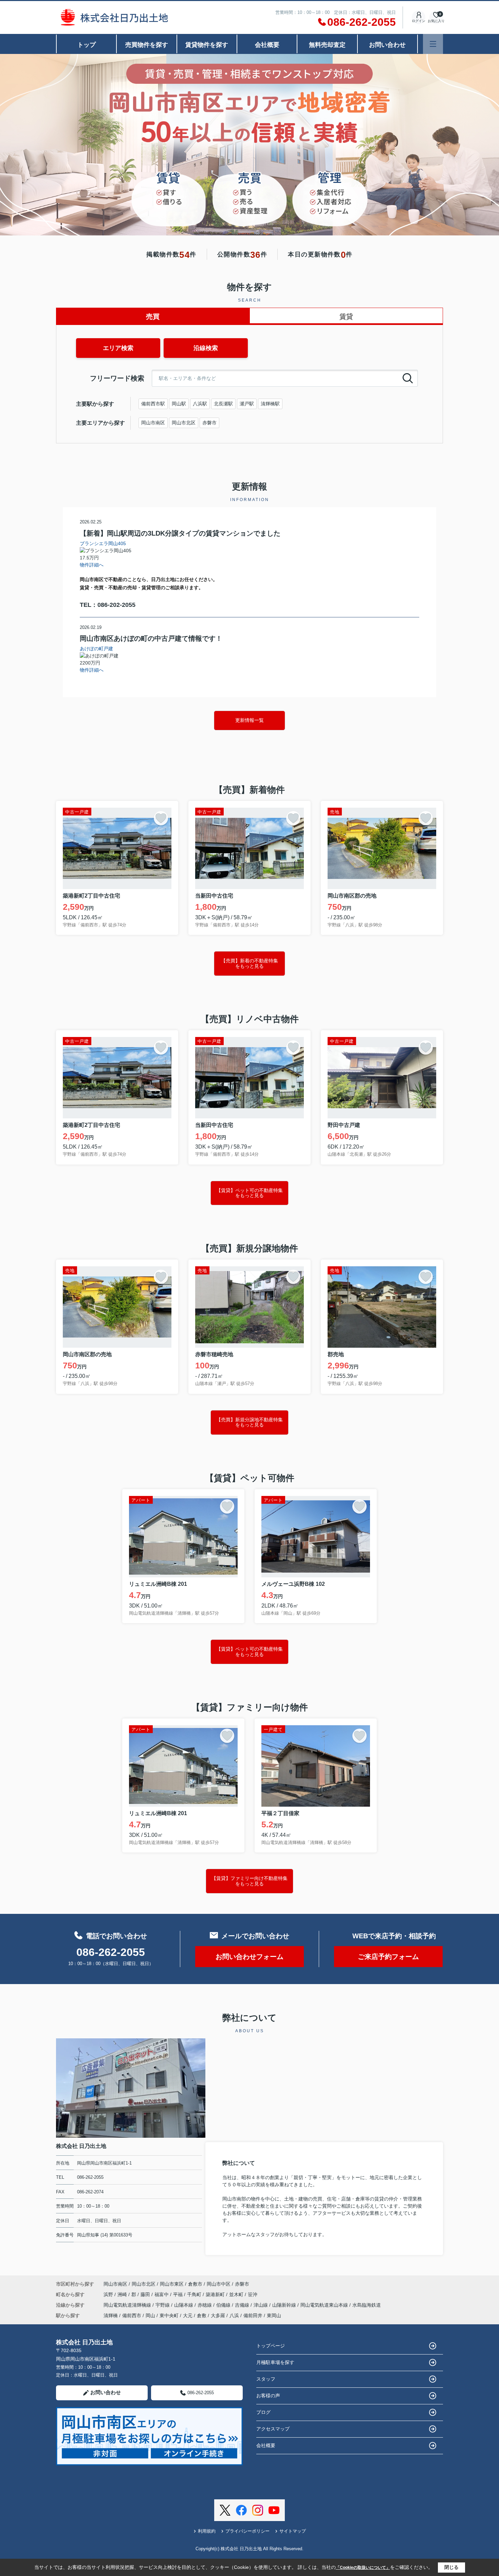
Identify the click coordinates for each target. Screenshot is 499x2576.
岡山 (150, 2315)
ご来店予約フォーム (388, 1957)
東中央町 (169, 2315)
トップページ (271, 2346)
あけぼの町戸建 (96, 649)
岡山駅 (179, 404)
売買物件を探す (147, 45)
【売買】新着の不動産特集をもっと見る (249, 963)
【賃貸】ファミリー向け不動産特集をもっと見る (249, 1881)
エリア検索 (118, 348)
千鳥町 (195, 2294)
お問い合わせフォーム (249, 1957)
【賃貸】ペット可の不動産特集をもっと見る (249, 1193)
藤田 (146, 2294)
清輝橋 (111, 2315)
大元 (188, 2315)
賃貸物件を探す (207, 45)
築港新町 (216, 2294)
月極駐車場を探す (275, 2362)
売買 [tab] (153, 316)
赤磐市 (209, 423)
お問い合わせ (387, 45)
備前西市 (132, 2315)
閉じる (451, 2567)
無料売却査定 (327, 45)
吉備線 (243, 2305)
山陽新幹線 (285, 2305)
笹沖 (253, 2294)
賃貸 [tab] (346, 316)
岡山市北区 (184, 423)
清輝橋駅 (270, 404)
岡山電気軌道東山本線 (325, 2305)
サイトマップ (293, 2531)
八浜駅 (200, 404)
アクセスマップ (273, 2429)
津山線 (261, 2305)
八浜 (234, 2315)
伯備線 (224, 2305)
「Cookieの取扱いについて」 (363, 2568)
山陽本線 (184, 2305)
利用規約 (207, 2531)
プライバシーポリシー (247, 2531)
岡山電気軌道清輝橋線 (128, 2305)
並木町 (237, 2294)
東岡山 (274, 2315)
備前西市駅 (153, 404)
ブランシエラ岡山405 (103, 543)
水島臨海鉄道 (367, 2305)
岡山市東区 (172, 2284)
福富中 (162, 2294)
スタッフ (266, 2379)
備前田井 (253, 2315)
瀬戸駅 (247, 404)
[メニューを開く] (433, 44)
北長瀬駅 (223, 404)
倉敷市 (195, 2284)
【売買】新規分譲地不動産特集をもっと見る (249, 1422)
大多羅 (218, 2315)
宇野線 (163, 2305)
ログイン (419, 21)
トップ (87, 45)
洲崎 (123, 2294)
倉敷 (202, 2315)
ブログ (263, 2412)
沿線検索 (206, 348)
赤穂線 (205, 2305)
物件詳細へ (92, 565)
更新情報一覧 (249, 720)
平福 (179, 2294)
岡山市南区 (153, 423)
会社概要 (267, 45)
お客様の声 (268, 2396)
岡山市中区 (219, 2284)
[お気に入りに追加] (161, 818)
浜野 (109, 2294)
